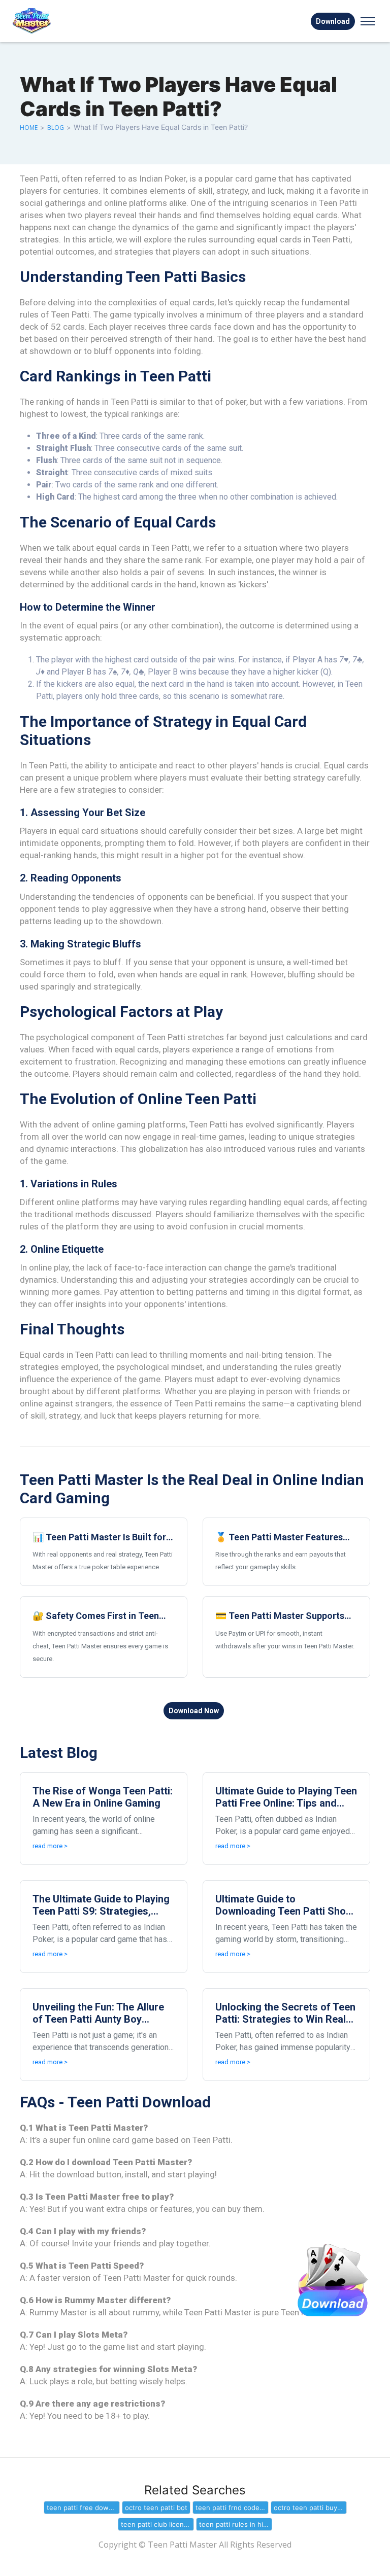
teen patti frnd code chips (232, 2508)
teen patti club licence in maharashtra (157, 2524)
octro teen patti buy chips (310, 2508)
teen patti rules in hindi (236, 2524)
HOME (29, 128)
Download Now (194, 1711)
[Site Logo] (58, 21)
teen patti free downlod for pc (83, 2508)
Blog (56, 128)
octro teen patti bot (156, 2508)
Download (333, 21)
